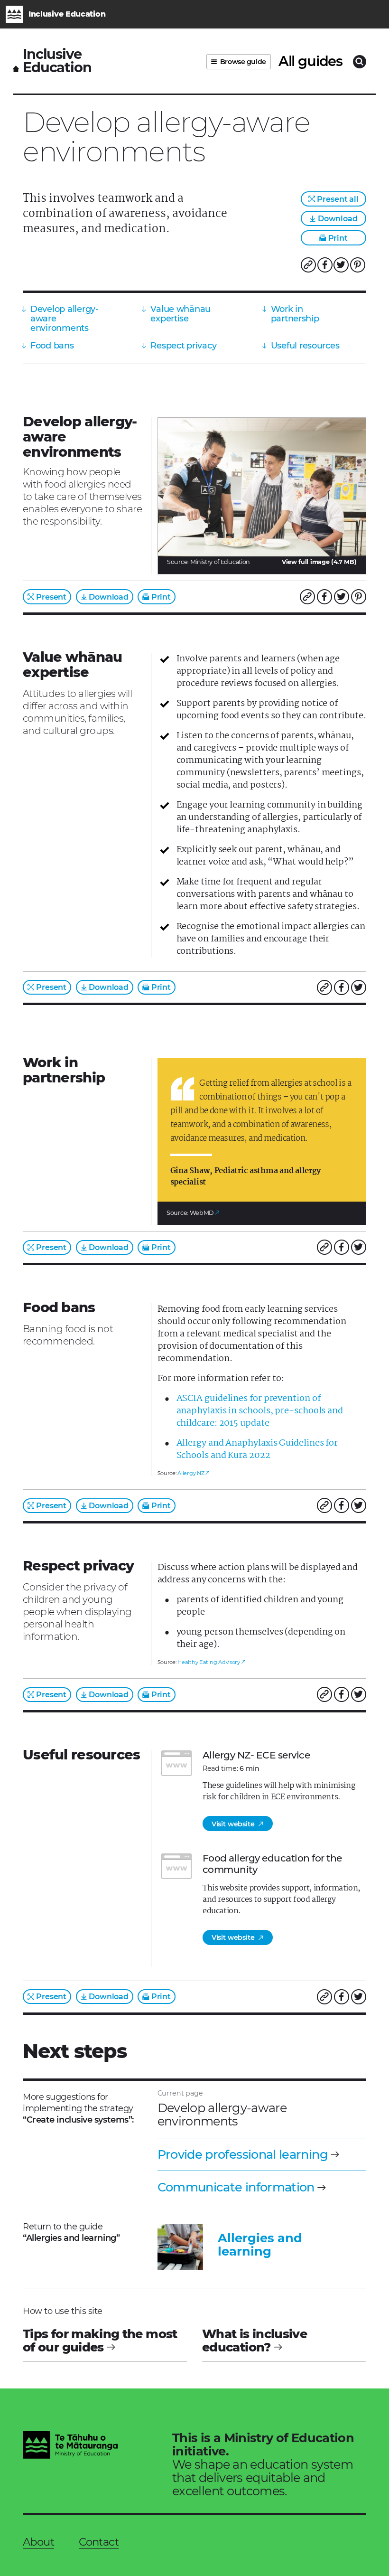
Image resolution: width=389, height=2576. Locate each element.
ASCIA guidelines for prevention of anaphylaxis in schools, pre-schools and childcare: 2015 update (260, 1411)
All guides (310, 61)
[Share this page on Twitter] (341, 265)
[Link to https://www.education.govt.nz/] (70, 2446)
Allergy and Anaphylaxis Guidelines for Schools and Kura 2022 (257, 1449)
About (38, 2542)
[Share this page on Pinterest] (358, 265)
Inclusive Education (57, 61)
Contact (99, 2542)
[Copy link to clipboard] (308, 265)
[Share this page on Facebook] (325, 265)
